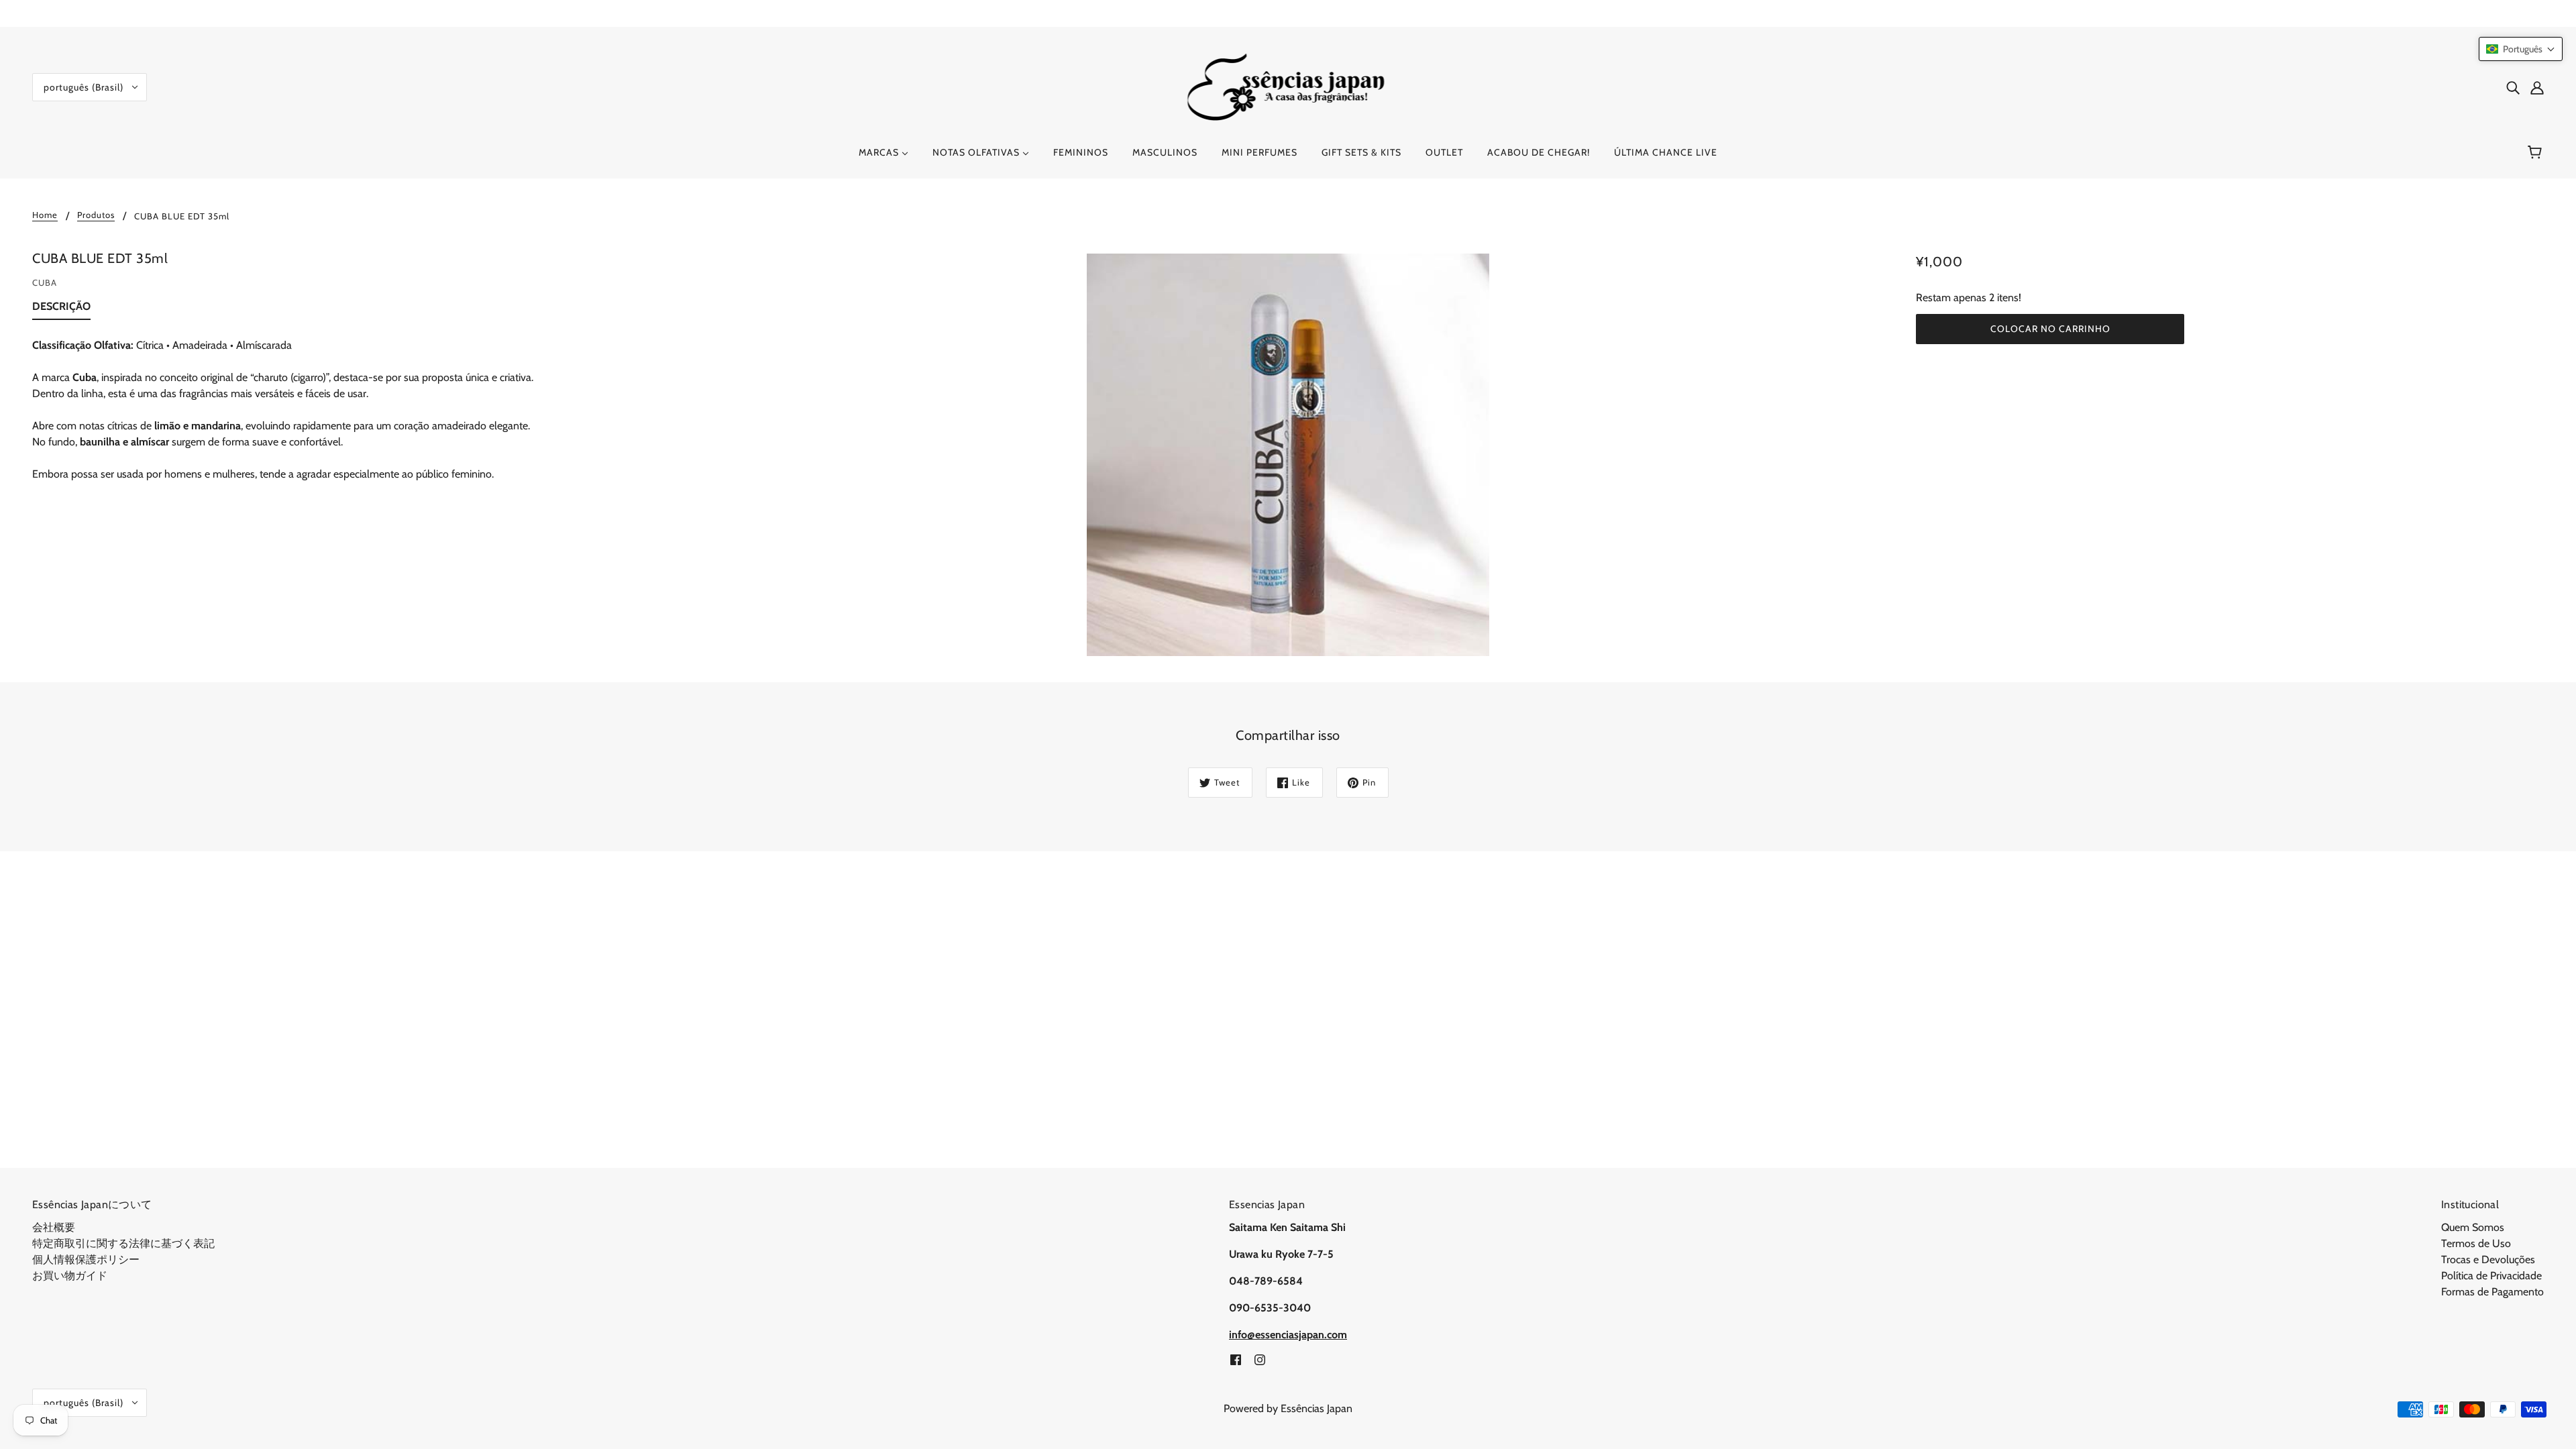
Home (45, 215)
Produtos (96, 215)
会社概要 (54, 1227)
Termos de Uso (2476, 1243)
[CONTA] (2537, 87)
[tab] (61, 309)
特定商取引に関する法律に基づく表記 (123, 1243)
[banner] (1288, 86)
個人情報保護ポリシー (86, 1259)
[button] (2521, 49)
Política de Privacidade (2491, 1276)
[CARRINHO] (2537, 152)
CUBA (45, 282)
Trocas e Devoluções (2488, 1259)
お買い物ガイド (70, 1276)
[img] (2513, 87)
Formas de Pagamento (2492, 1292)
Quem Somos (2473, 1227)
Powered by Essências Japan (1288, 1408)
